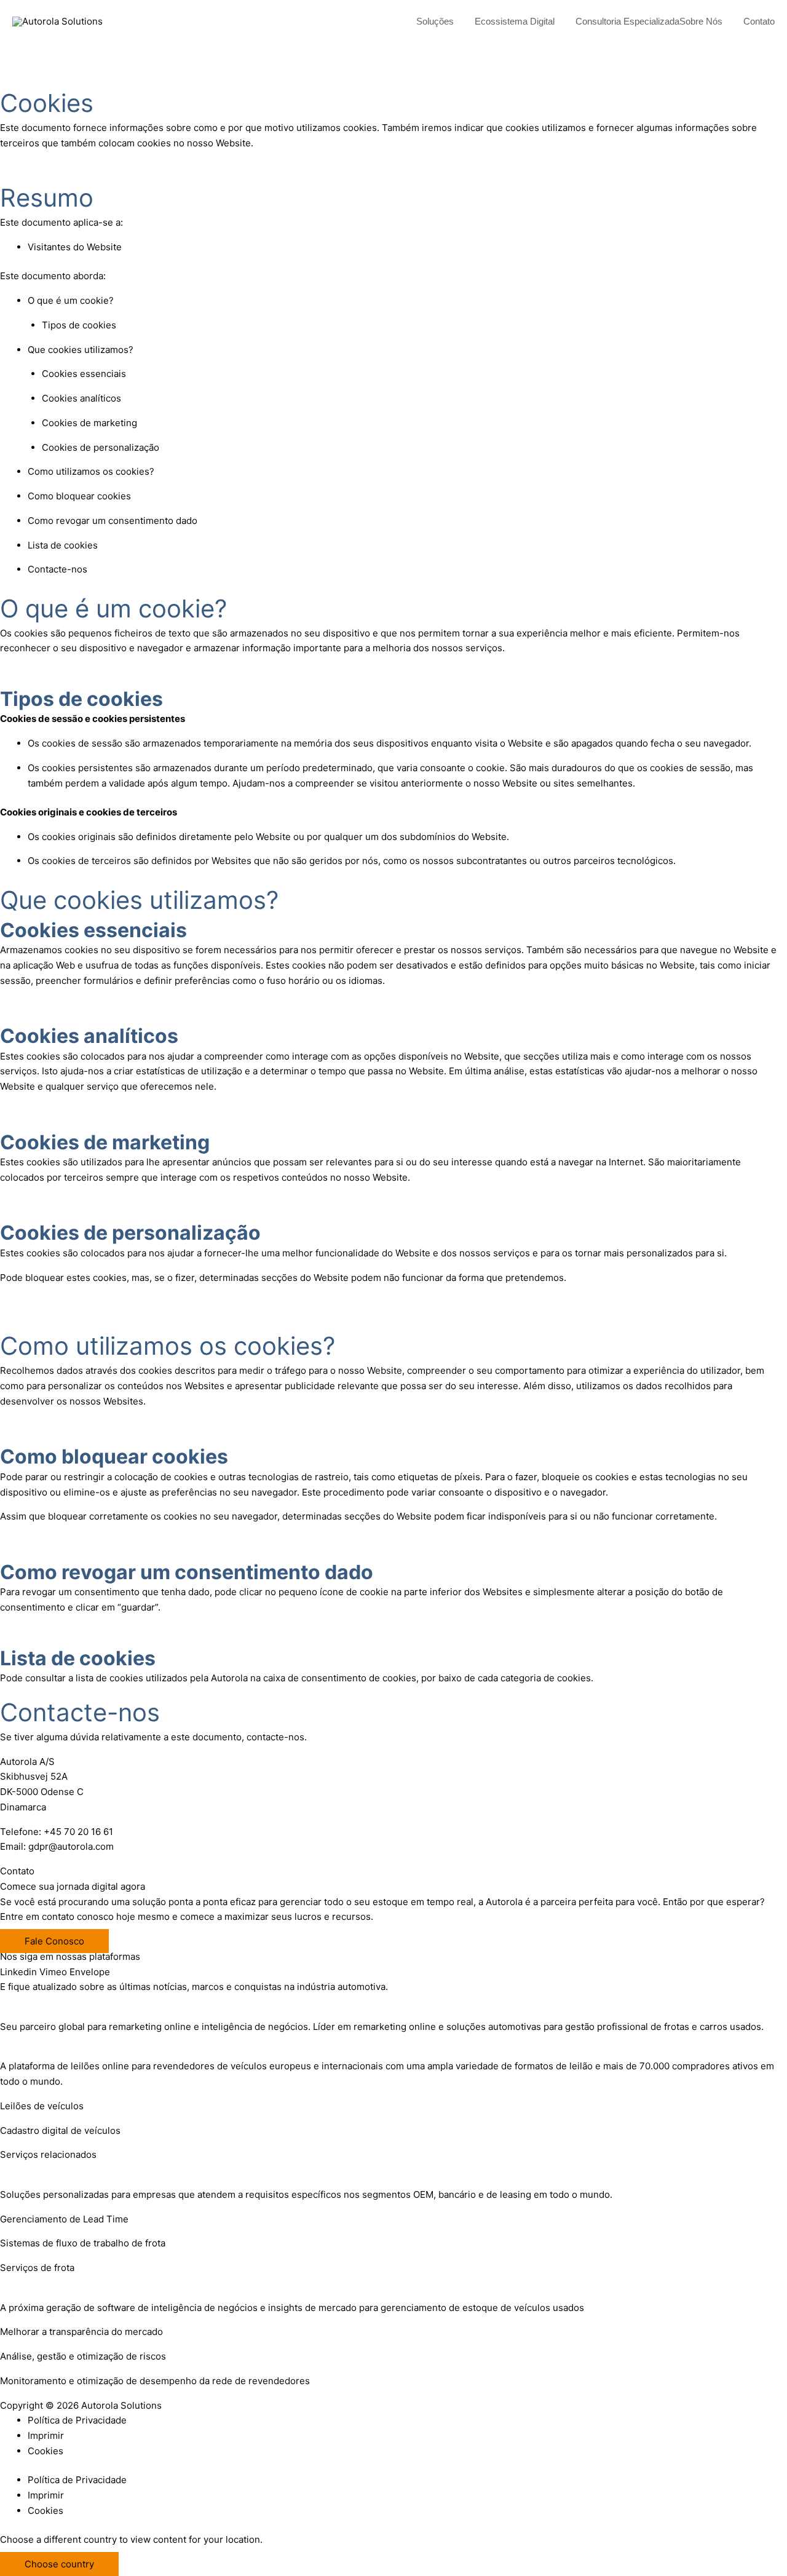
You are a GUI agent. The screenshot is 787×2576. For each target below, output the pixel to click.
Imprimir (46, 2435)
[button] (459, 22)
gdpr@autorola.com (71, 1846)
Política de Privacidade (77, 2420)
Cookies (45, 2451)
